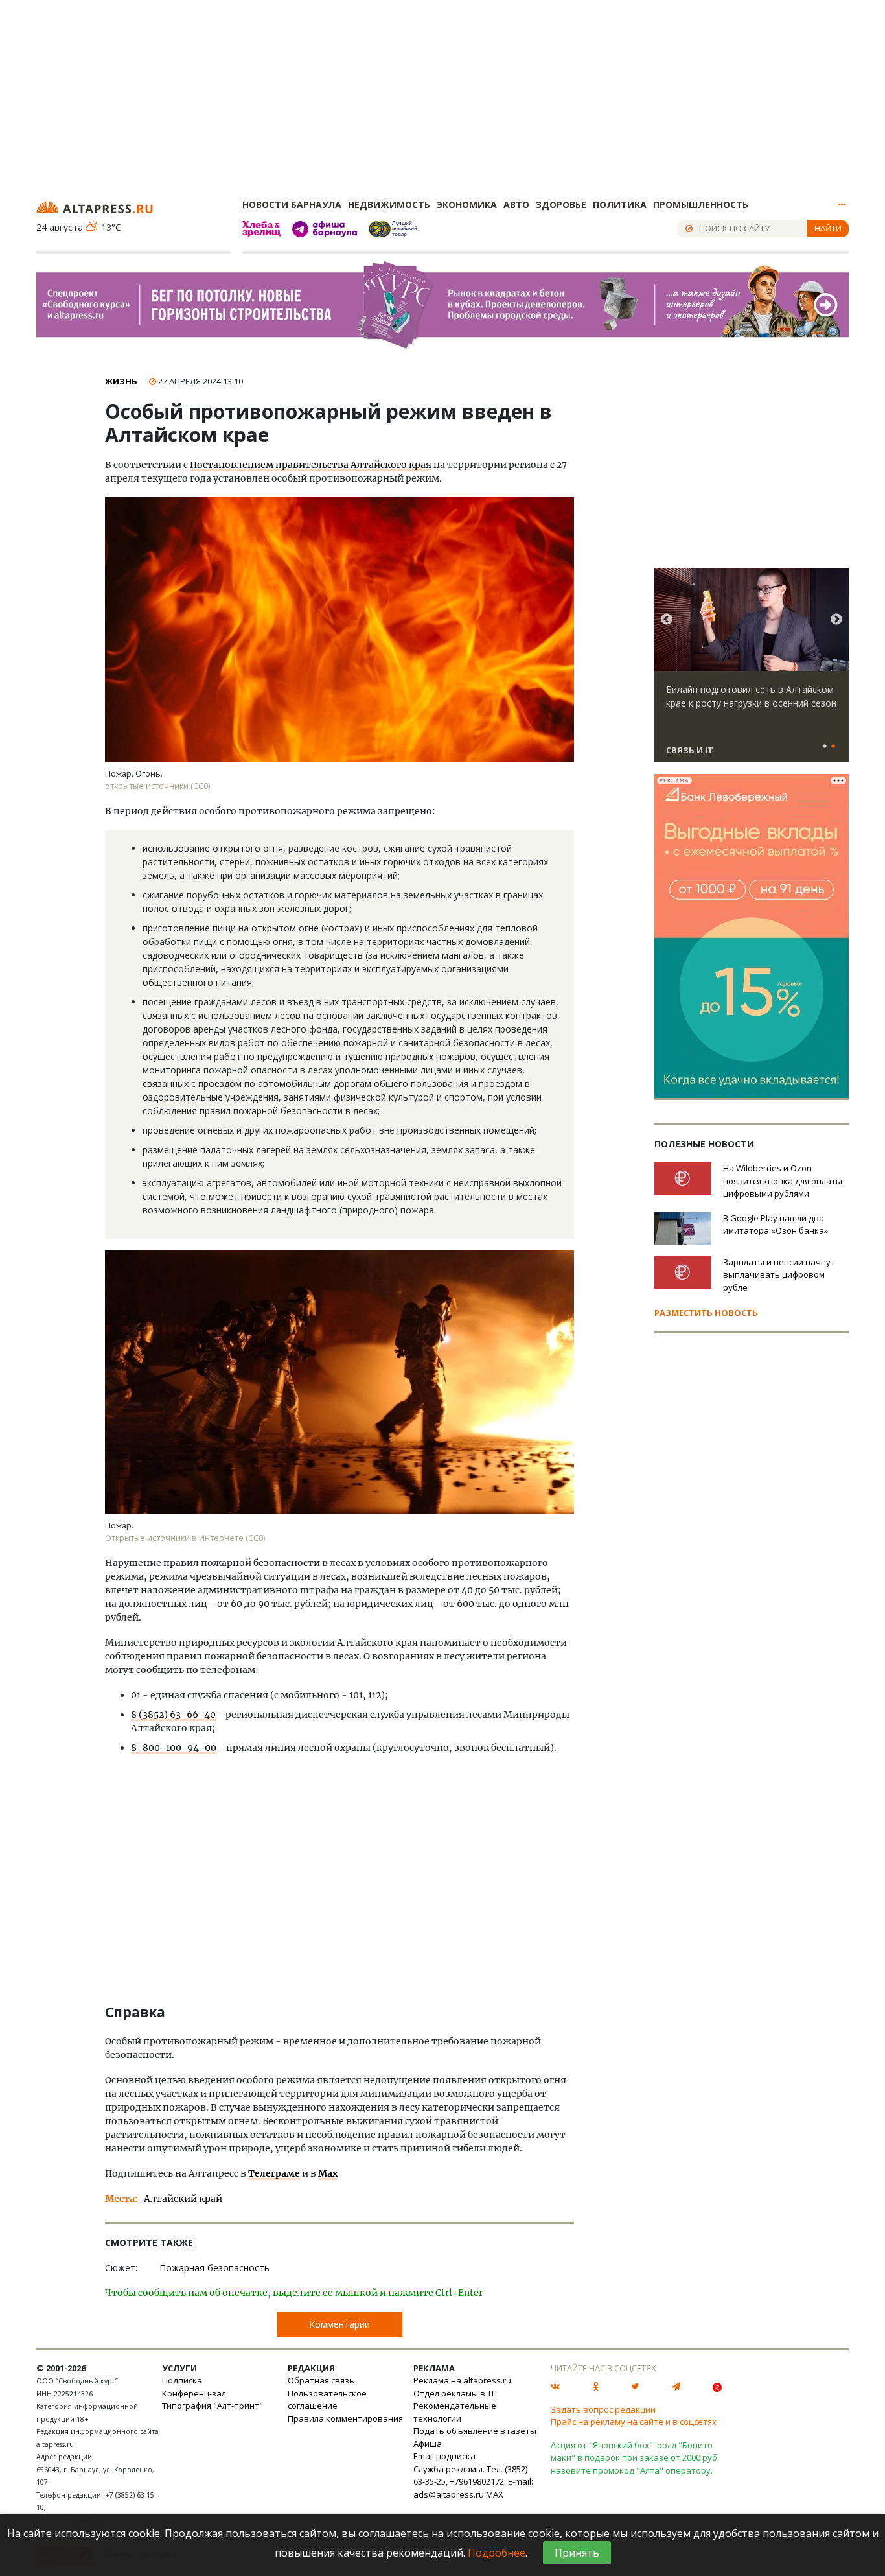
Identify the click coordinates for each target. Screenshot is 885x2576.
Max (328, 2173)
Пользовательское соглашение (327, 2400)
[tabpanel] (752, 671)
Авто (516, 205)
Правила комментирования (345, 2418)
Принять (577, 2553)
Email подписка (444, 2456)
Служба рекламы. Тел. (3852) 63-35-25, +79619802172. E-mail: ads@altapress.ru (473, 2482)
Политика (620, 205)
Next (836, 620)
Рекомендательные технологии (455, 2412)
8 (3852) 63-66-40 (173, 1715)
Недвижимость (389, 205)
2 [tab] (833, 747)
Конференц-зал (194, 2393)
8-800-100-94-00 (174, 1748)
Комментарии (339, 2324)
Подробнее (497, 2553)
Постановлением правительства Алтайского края (311, 465)
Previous (667, 620)
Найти (828, 228)
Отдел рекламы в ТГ (454, 2393)
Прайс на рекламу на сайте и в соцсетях (634, 2422)
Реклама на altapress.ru (462, 2380)
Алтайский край (183, 2199)
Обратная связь (321, 2380)
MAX (495, 2494)
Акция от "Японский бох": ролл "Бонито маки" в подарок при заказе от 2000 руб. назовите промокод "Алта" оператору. (635, 2458)
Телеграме (274, 2173)
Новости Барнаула (292, 205)
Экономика (467, 205)
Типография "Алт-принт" (213, 2406)
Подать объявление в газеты (475, 2431)
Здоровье (561, 205)
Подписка (182, 2380)
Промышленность (701, 205)
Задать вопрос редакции (603, 2409)
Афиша (428, 2444)
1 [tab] (825, 747)
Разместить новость (706, 1313)
